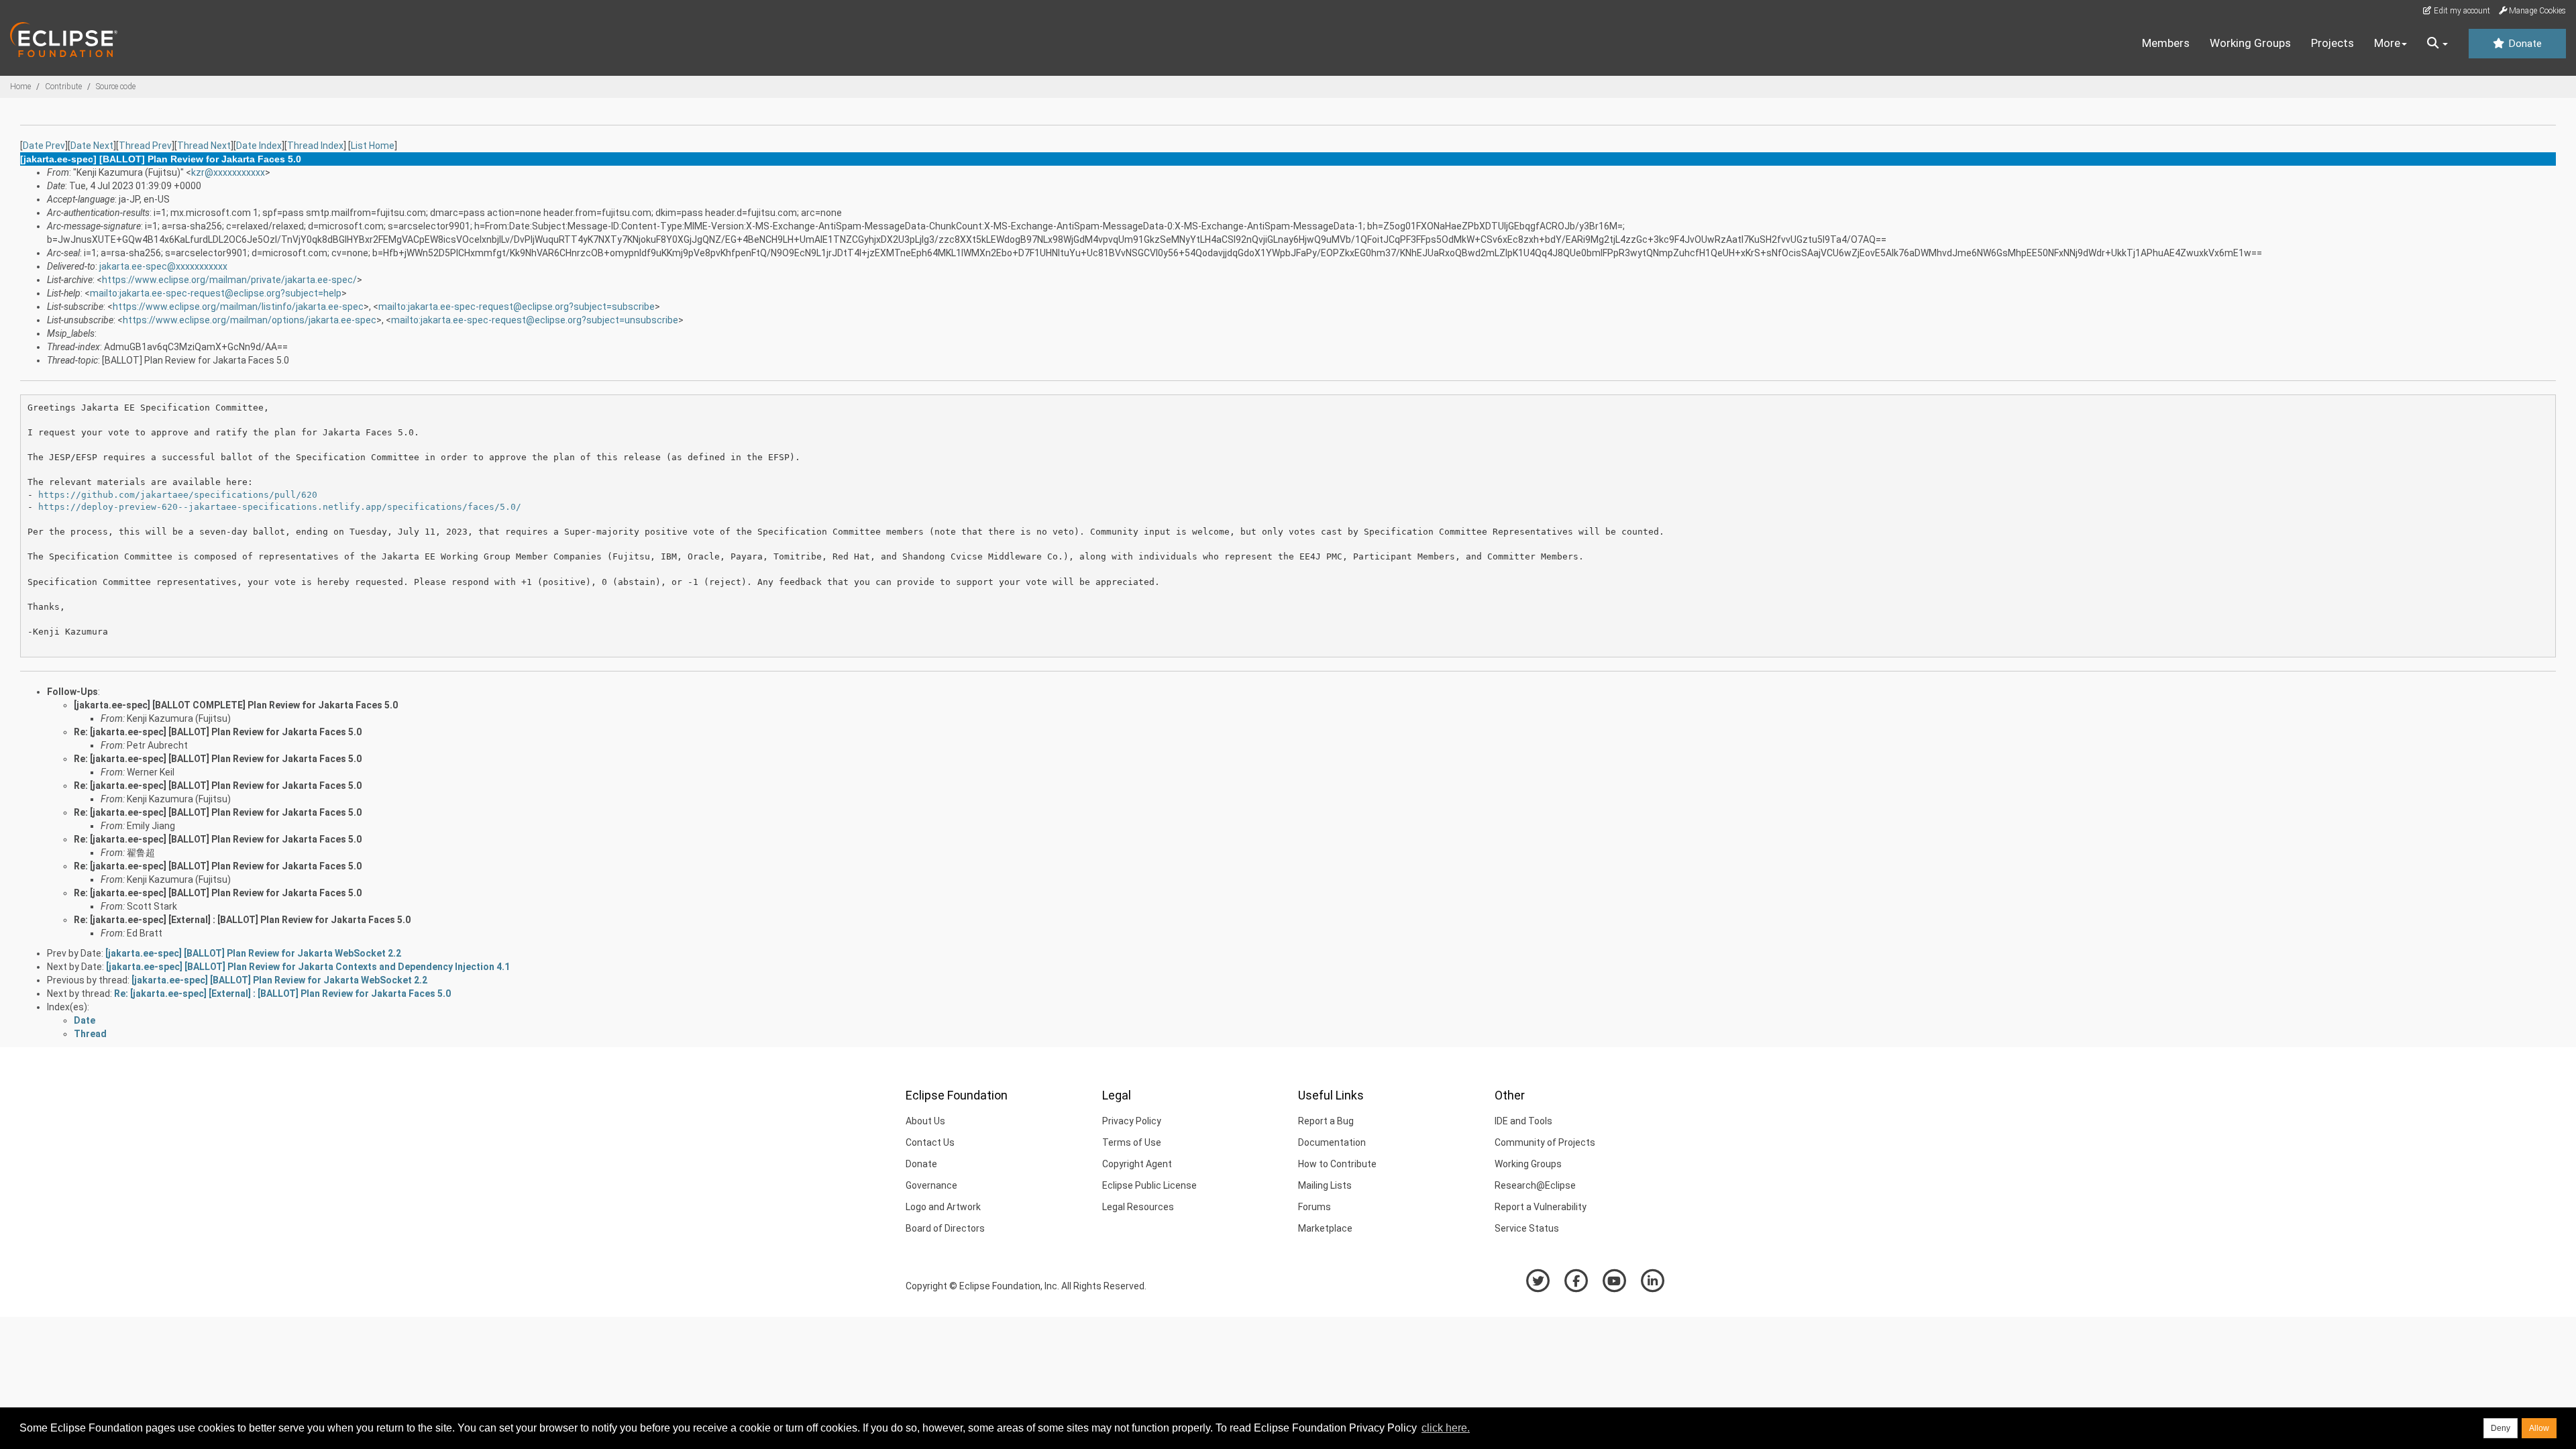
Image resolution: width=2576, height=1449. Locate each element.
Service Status (1527, 1228)
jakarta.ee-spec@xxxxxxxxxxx (163, 266)
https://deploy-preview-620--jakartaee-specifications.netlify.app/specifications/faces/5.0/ (280, 507)
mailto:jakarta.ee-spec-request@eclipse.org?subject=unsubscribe (535, 320)
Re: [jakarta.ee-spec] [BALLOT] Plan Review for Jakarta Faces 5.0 (218, 732)
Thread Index (315, 146)
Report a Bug (1326, 1121)
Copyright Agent (1137, 1164)
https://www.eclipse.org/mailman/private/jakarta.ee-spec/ (229, 280)
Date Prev (44, 146)
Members (2166, 43)
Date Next (92, 146)
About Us (925, 1121)
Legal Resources (1138, 1207)
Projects (2332, 43)
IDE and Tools (1523, 1121)
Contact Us (930, 1142)
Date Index (259, 146)
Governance (931, 1185)
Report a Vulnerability (1541, 1207)
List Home (373, 146)
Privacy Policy (1132, 1121)
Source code (116, 87)
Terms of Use (1132, 1142)
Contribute (63, 87)
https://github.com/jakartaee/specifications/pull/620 (178, 495)
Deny (2501, 1428)
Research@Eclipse (1535, 1185)
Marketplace (1325, 1228)
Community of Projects (1545, 1142)
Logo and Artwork (943, 1207)
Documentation (1332, 1142)
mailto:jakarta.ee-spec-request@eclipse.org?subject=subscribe (517, 307)
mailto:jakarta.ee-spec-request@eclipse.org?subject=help (216, 293)
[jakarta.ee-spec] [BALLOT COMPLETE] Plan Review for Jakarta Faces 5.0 (236, 705)
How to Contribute (1337, 1164)
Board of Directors (945, 1228)
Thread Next (204, 146)
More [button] (2387, 43)
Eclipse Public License (1149, 1185)
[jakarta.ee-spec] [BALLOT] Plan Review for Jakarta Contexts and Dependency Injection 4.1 (308, 967)
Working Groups (2250, 43)
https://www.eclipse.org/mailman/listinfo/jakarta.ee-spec (238, 307)
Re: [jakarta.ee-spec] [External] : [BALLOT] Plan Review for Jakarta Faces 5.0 (242, 920)
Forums (1314, 1207)
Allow (2539, 1428)
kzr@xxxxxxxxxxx (228, 172)
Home (20, 87)
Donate (2524, 44)
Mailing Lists (1325, 1185)
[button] (2437, 44)
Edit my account (2461, 11)
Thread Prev (145, 146)
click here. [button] (1446, 1428)
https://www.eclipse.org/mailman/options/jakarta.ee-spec (250, 320)
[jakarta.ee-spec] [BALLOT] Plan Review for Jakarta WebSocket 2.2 (253, 953)
